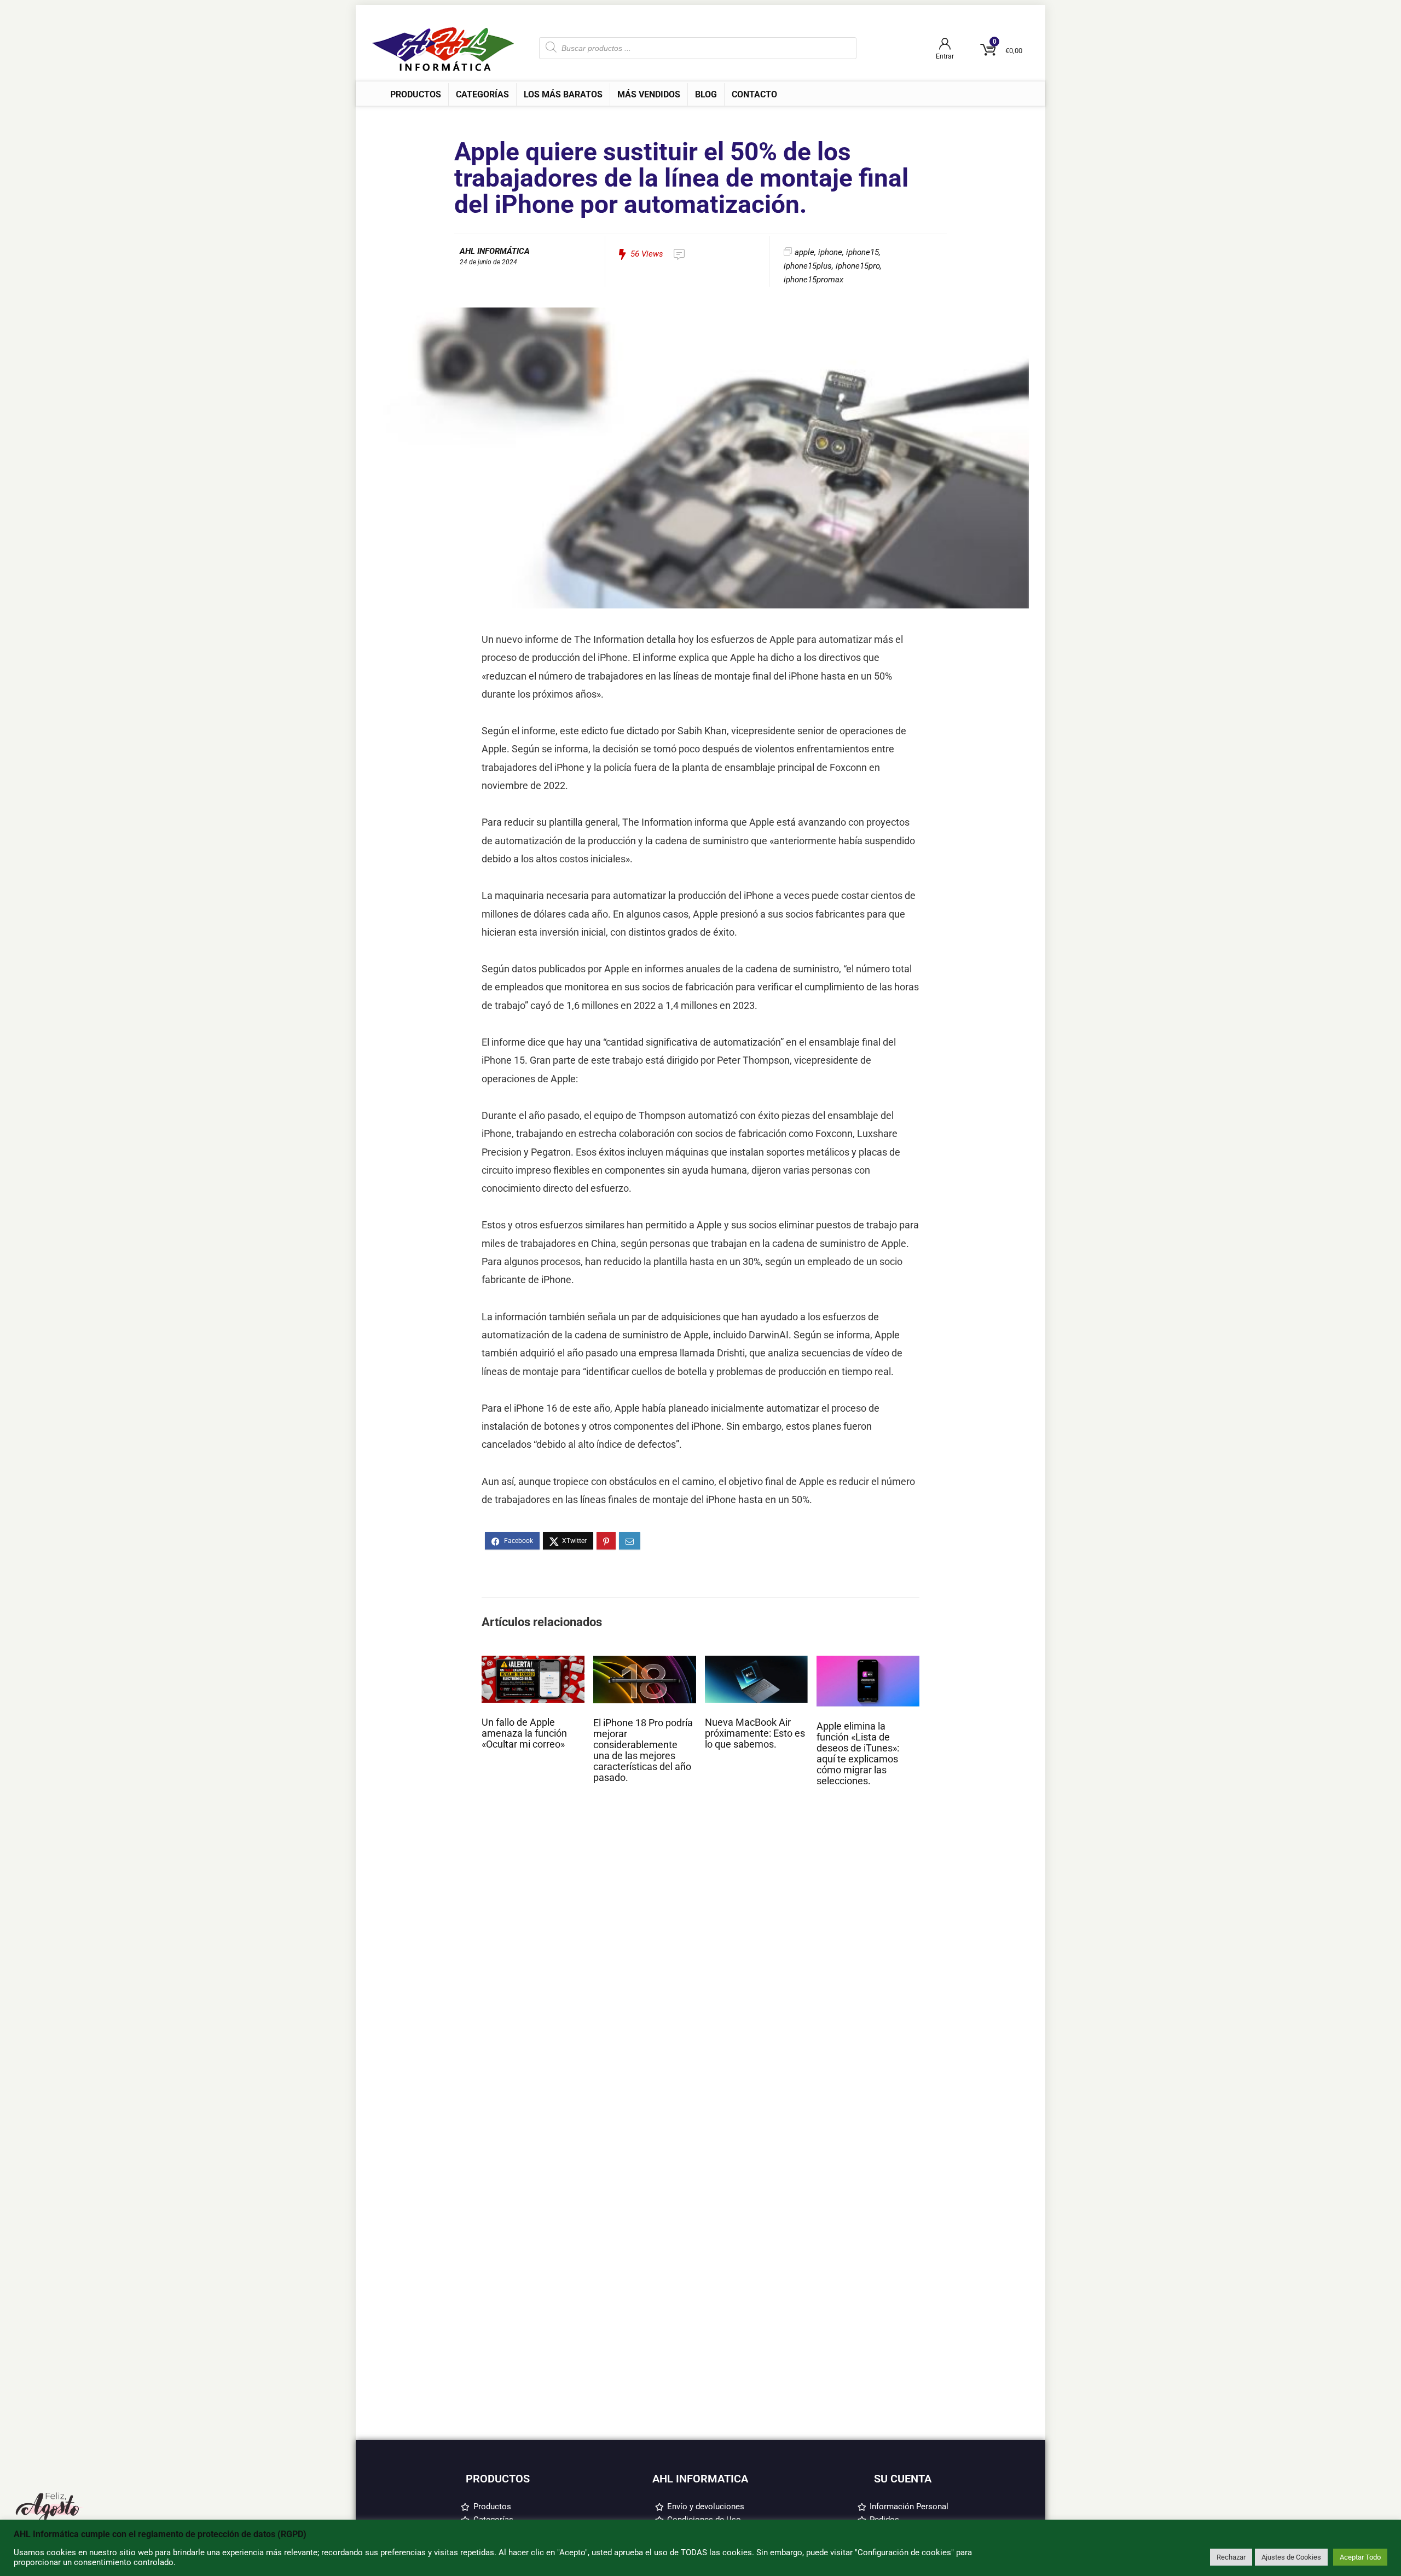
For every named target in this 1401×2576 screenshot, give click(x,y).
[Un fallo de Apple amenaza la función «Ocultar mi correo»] (533, 1661)
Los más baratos (563, 94)
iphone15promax (814, 280)
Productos (416, 94)
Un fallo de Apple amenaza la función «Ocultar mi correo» (524, 1733)
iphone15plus (808, 266)
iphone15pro (858, 266)
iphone (830, 252)
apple (804, 252)
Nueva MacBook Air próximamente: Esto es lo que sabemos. (755, 1733)
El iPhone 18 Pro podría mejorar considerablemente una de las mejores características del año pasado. (643, 1750)
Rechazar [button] (1231, 2557)
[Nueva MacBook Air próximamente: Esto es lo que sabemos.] (756, 1661)
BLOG (706, 94)
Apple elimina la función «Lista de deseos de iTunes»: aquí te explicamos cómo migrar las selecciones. (858, 1754)
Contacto (754, 94)
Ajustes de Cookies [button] (1291, 2557)
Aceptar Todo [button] (1360, 2557)
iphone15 (862, 252)
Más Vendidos (649, 94)
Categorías (482, 94)
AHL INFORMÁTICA (495, 251)
